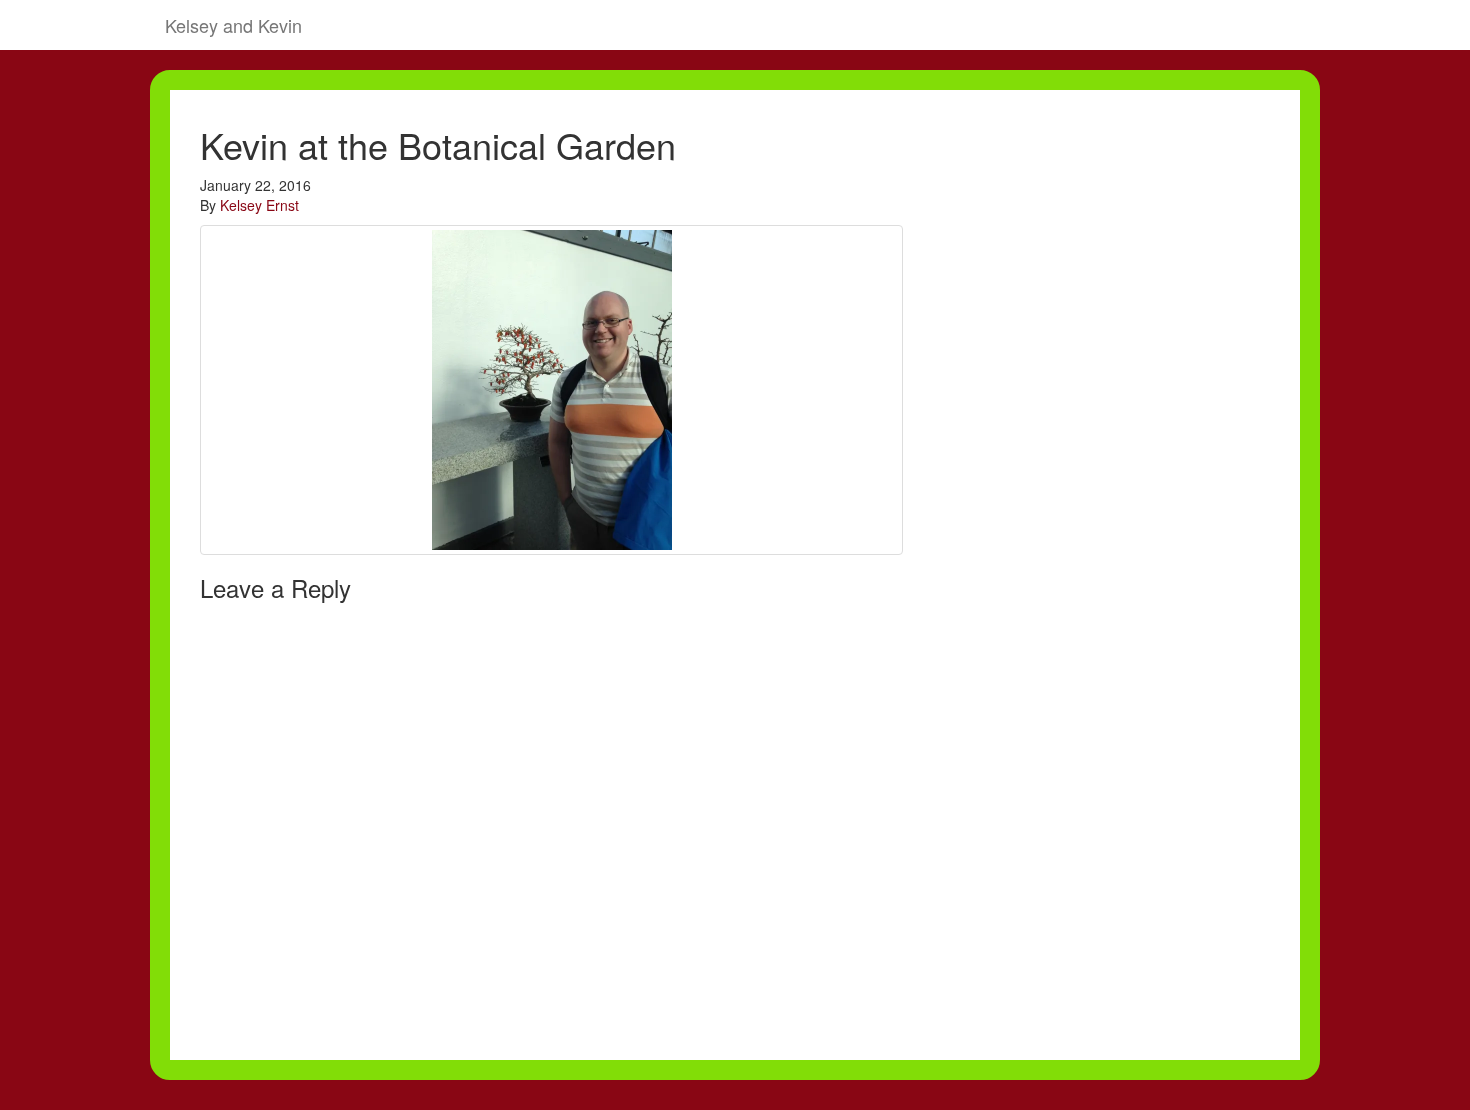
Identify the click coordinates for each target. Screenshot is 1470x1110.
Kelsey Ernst (259, 205)
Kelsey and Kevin (233, 25)
